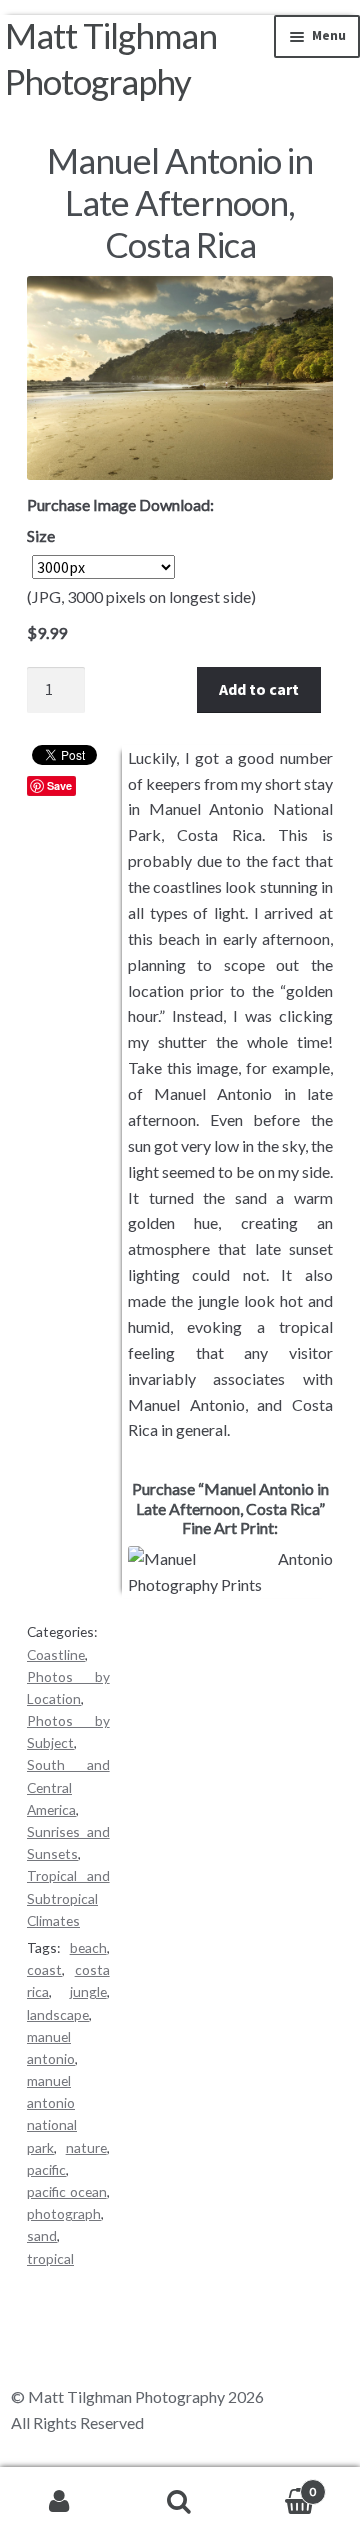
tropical (50, 2258)
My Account (60, 2502)
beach (88, 1947)
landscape (58, 2014)
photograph (64, 2213)
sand (42, 2235)
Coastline (56, 1654)
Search (180, 2502)
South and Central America (68, 1786)
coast (44, 1969)
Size (41, 535)
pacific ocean (67, 2191)
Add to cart (259, 689)
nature (86, 2147)
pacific (46, 2169)
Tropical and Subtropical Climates (68, 1897)
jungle (88, 1991)
